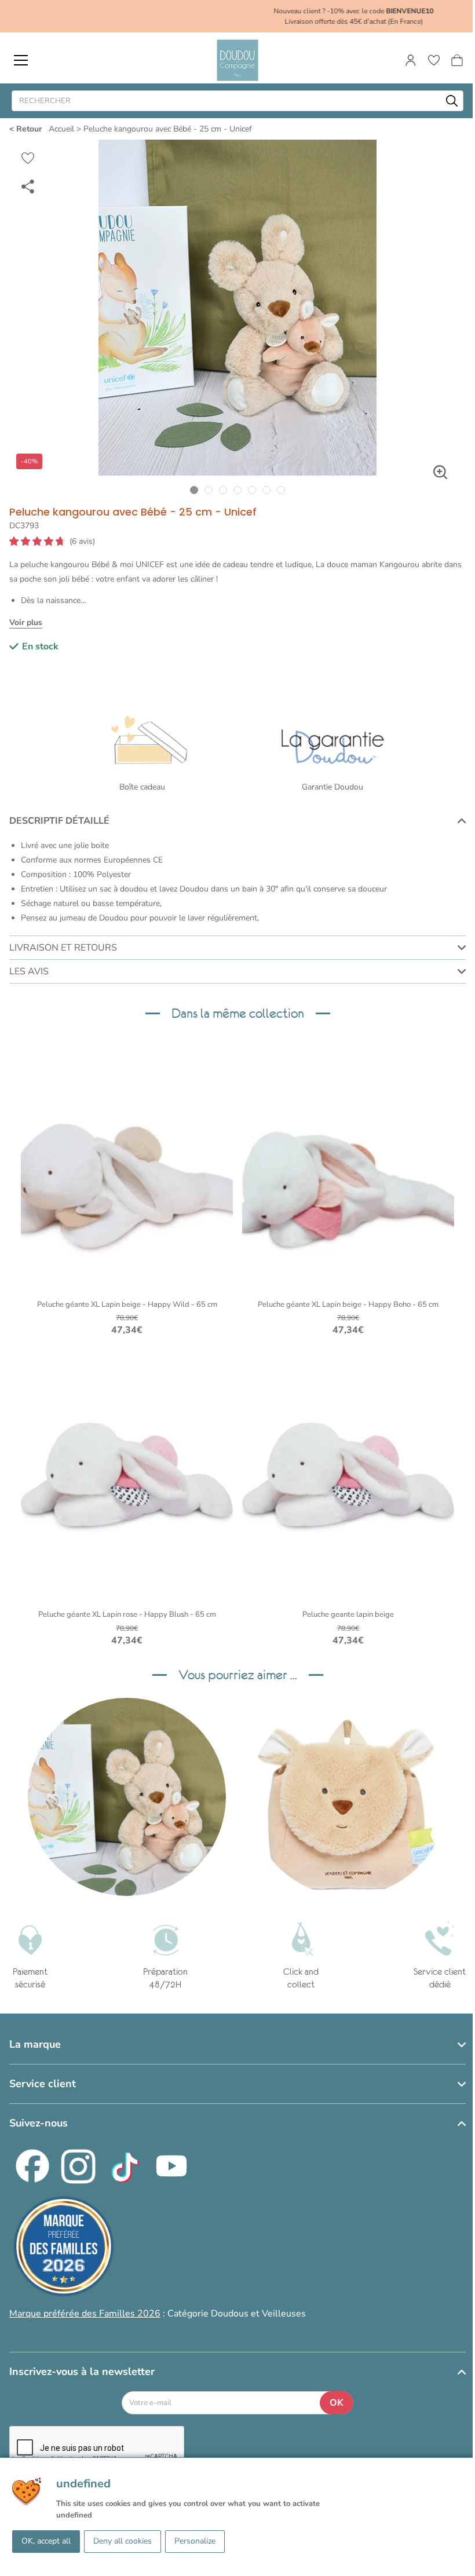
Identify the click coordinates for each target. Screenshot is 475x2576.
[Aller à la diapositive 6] (267, 490)
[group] (127, 1797)
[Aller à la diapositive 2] (209, 490)
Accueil (61, 129)
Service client (43, 2084)
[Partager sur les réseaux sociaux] (28, 186)
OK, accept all (46, 2541)
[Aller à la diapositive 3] (223, 490)
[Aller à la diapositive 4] (238, 490)
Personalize (195, 2541)
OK (337, 2403)
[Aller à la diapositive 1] (194, 490)
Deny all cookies (123, 2541)
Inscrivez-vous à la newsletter (82, 2372)
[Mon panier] (457, 60)
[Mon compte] (411, 60)
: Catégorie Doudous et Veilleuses (158, 2314)
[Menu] (21, 60)
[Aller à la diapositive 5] (252, 490)
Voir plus (26, 622)
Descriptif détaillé (59, 821)
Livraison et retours (63, 948)
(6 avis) (82, 542)
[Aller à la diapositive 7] (281, 490)
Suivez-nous (39, 2123)
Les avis (29, 971)
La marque (35, 2044)
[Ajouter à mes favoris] (28, 158)
